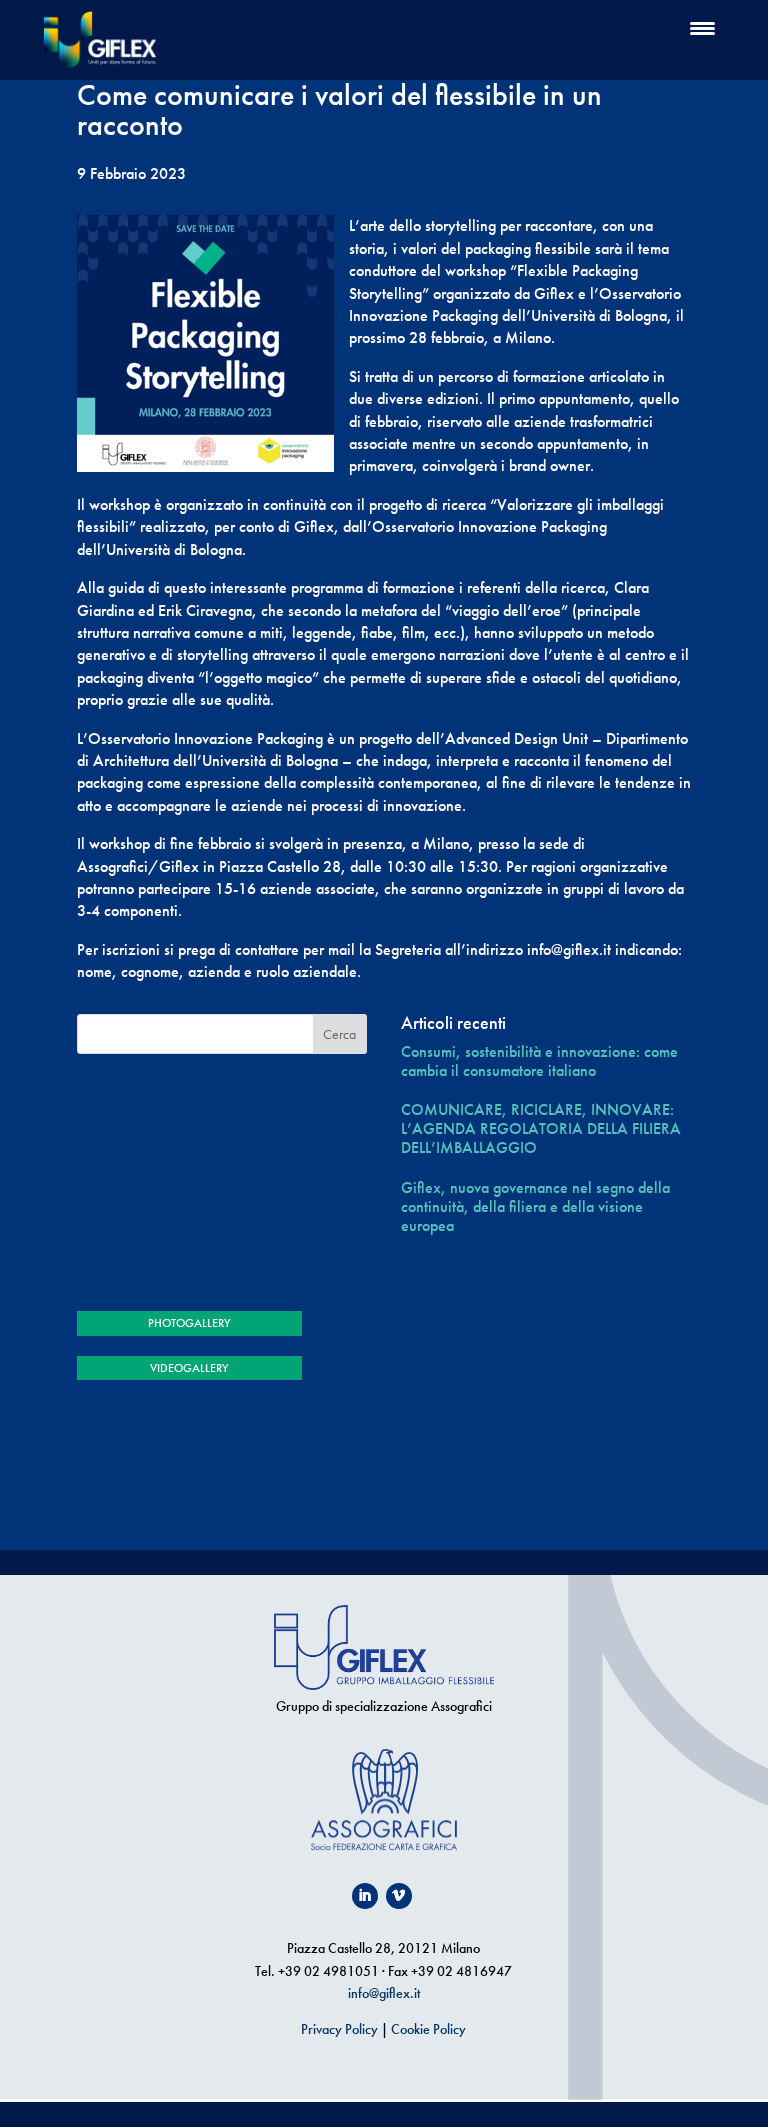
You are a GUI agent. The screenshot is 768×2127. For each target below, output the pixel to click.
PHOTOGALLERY (189, 1323)
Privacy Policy (339, 2029)
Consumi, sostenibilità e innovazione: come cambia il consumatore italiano (539, 1061)
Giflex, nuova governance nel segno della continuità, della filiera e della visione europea (535, 1207)
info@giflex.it (384, 1993)
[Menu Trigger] (702, 27)
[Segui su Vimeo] (399, 1896)
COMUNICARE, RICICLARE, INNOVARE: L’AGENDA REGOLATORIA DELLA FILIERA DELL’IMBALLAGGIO (541, 1129)
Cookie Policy (428, 2029)
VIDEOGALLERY (189, 1368)
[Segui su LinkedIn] (365, 1896)
